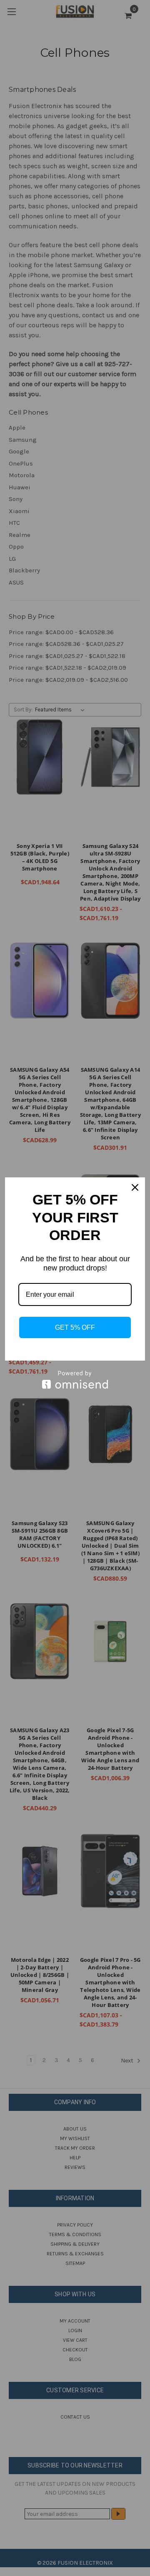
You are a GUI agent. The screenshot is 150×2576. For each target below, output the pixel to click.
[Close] (135, 1187)
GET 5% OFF (75, 1327)
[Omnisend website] (75, 1380)
